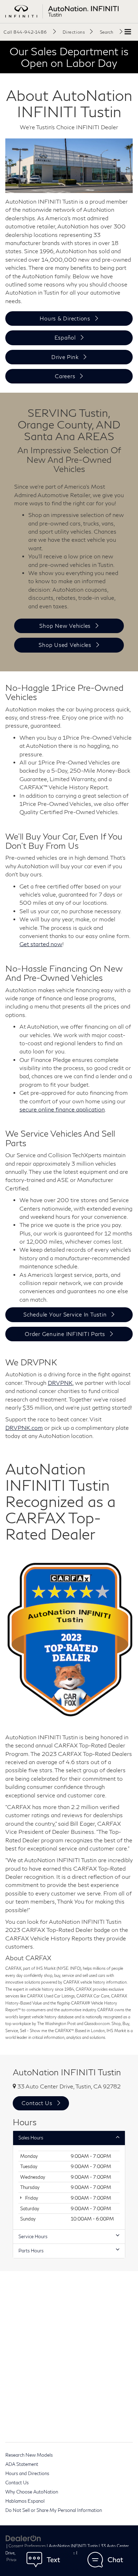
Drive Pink (65, 357)
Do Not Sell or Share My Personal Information (54, 2510)
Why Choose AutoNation (32, 2492)
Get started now (41, 944)
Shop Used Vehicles (65, 645)
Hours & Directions (65, 318)
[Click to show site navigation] (128, 32)
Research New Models (29, 2455)
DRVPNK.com (24, 1428)
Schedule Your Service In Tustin (65, 1314)
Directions (74, 32)
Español (65, 337)
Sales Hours (31, 2138)
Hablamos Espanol (25, 2501)
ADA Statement (22, 2464)
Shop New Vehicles (65, 626)
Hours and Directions (27, 2473)
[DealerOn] (23, 2538)
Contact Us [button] (37, 2103)
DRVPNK (60, 1383)
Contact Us (17, 2483)
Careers (65, 376)
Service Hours (33, 2236)
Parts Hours (31, 2251)
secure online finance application (62, 1109)
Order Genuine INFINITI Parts (65, 1334)
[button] (30, 32)
